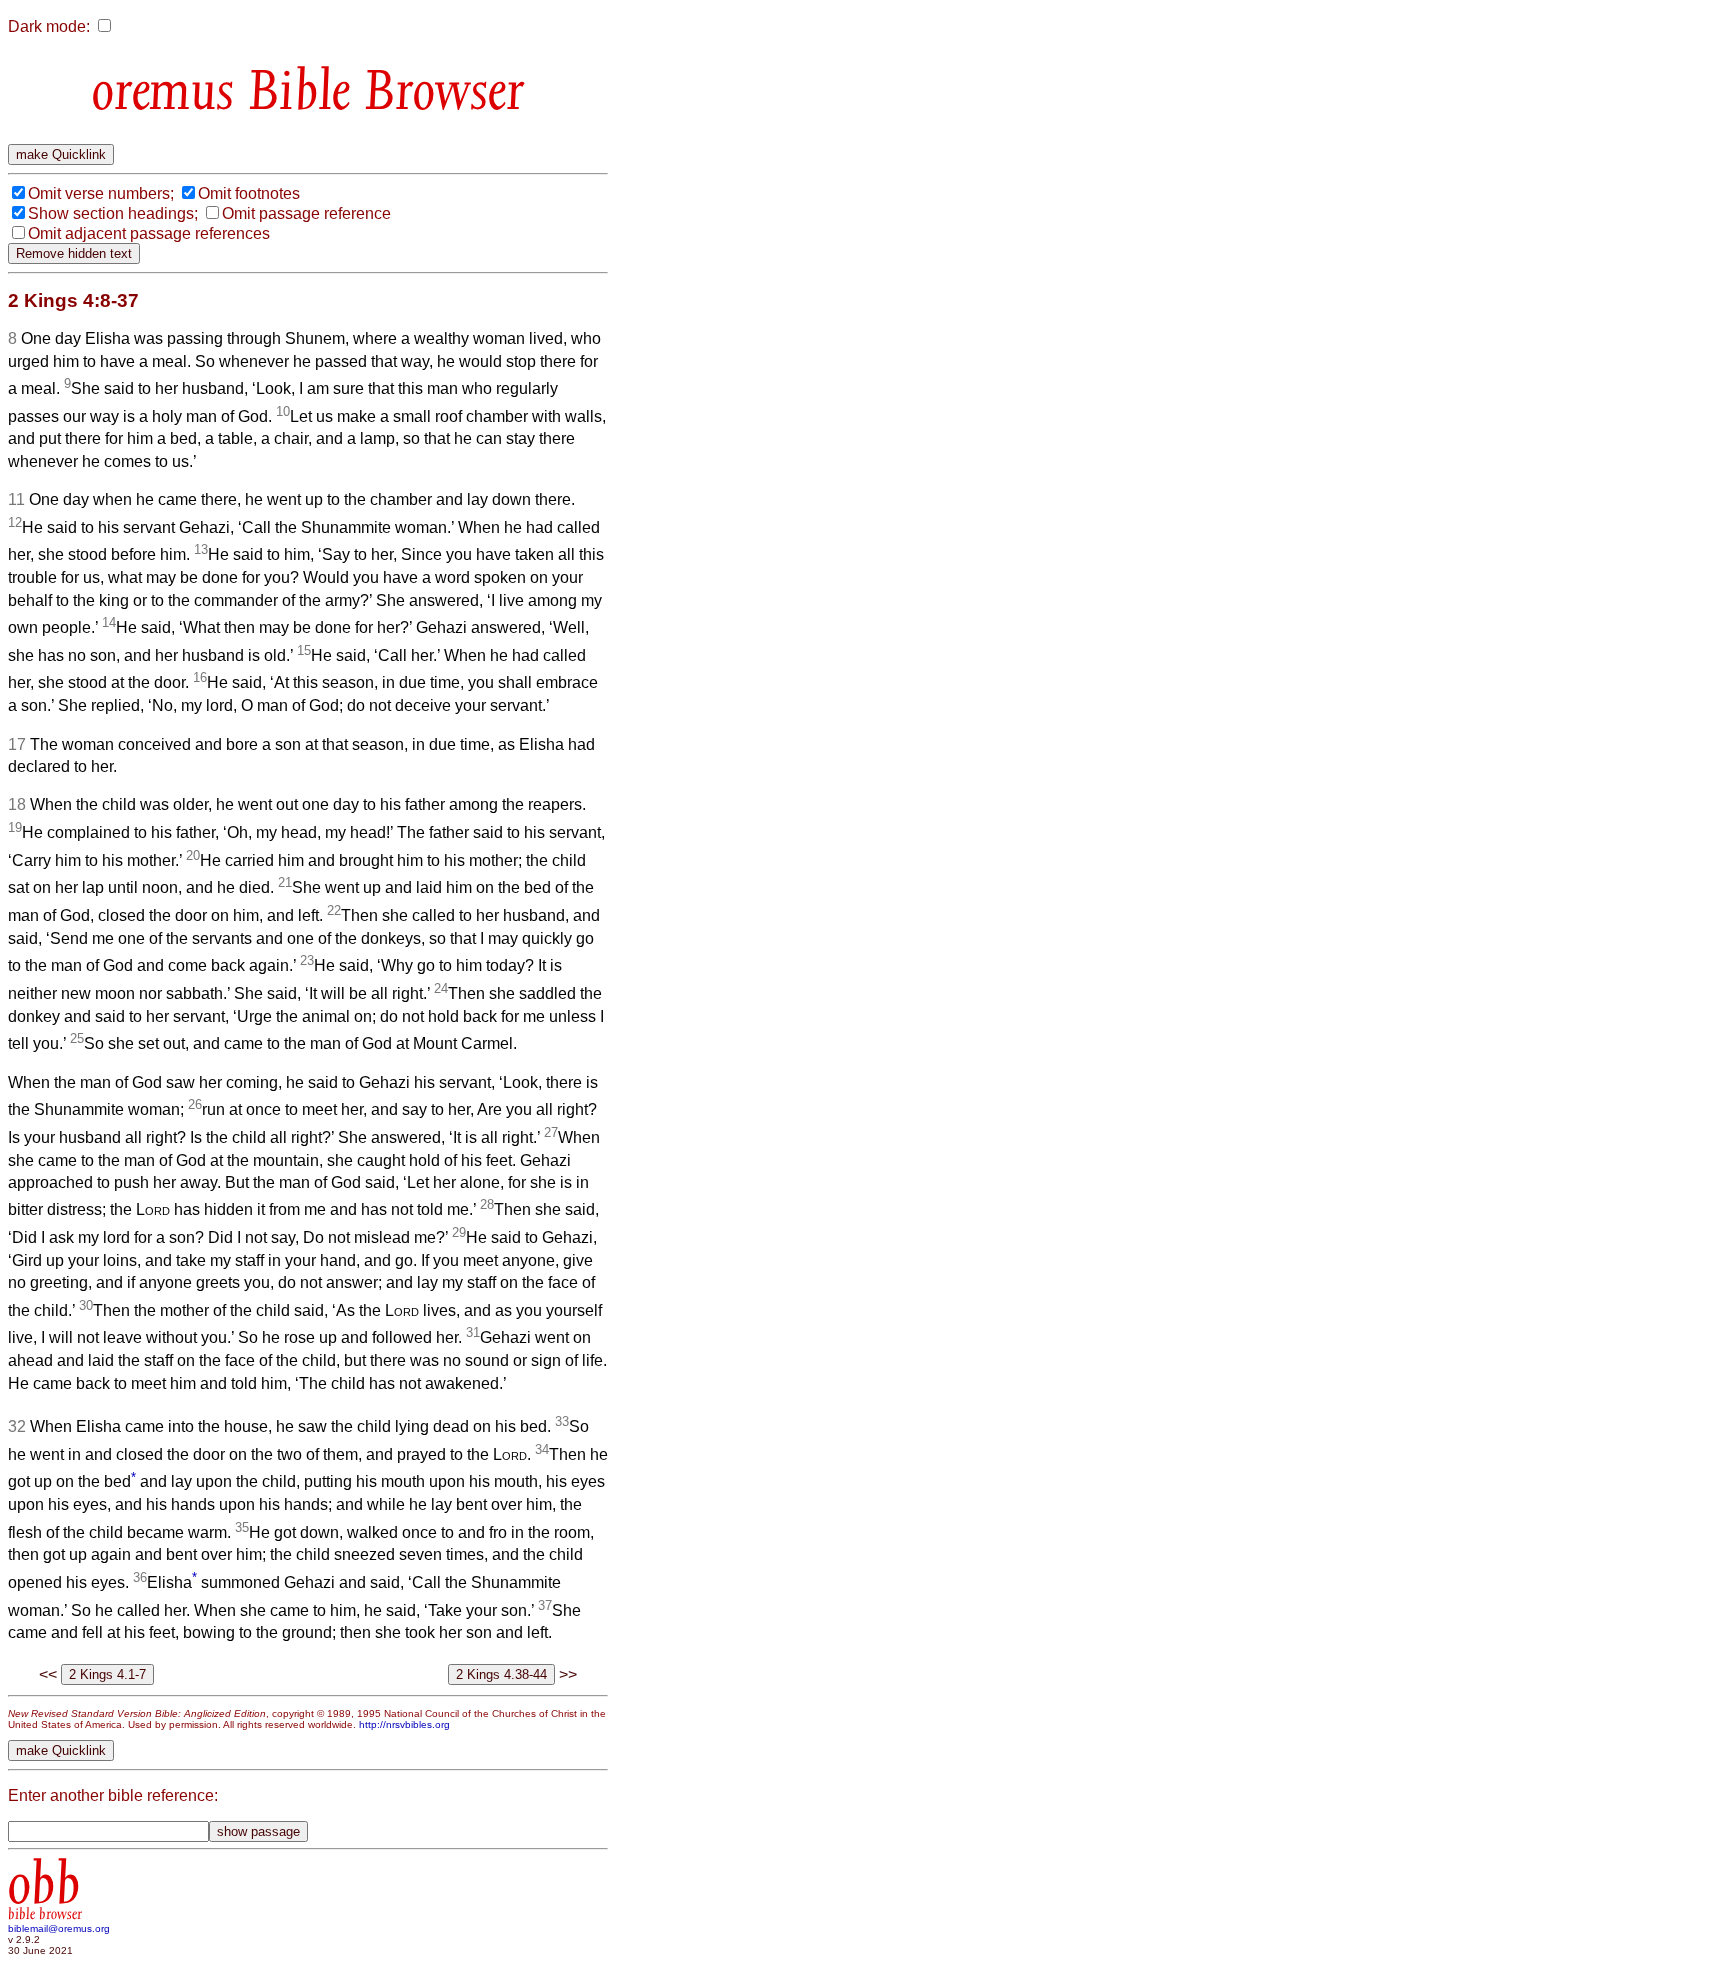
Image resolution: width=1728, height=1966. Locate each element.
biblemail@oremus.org (59, 1928)
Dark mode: (49, 26)
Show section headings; (113, 213)
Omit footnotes (249, 193)
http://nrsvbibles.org (404, 1724)
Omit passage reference (306, 213)
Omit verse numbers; (101, 193)
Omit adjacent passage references (149, 233)
